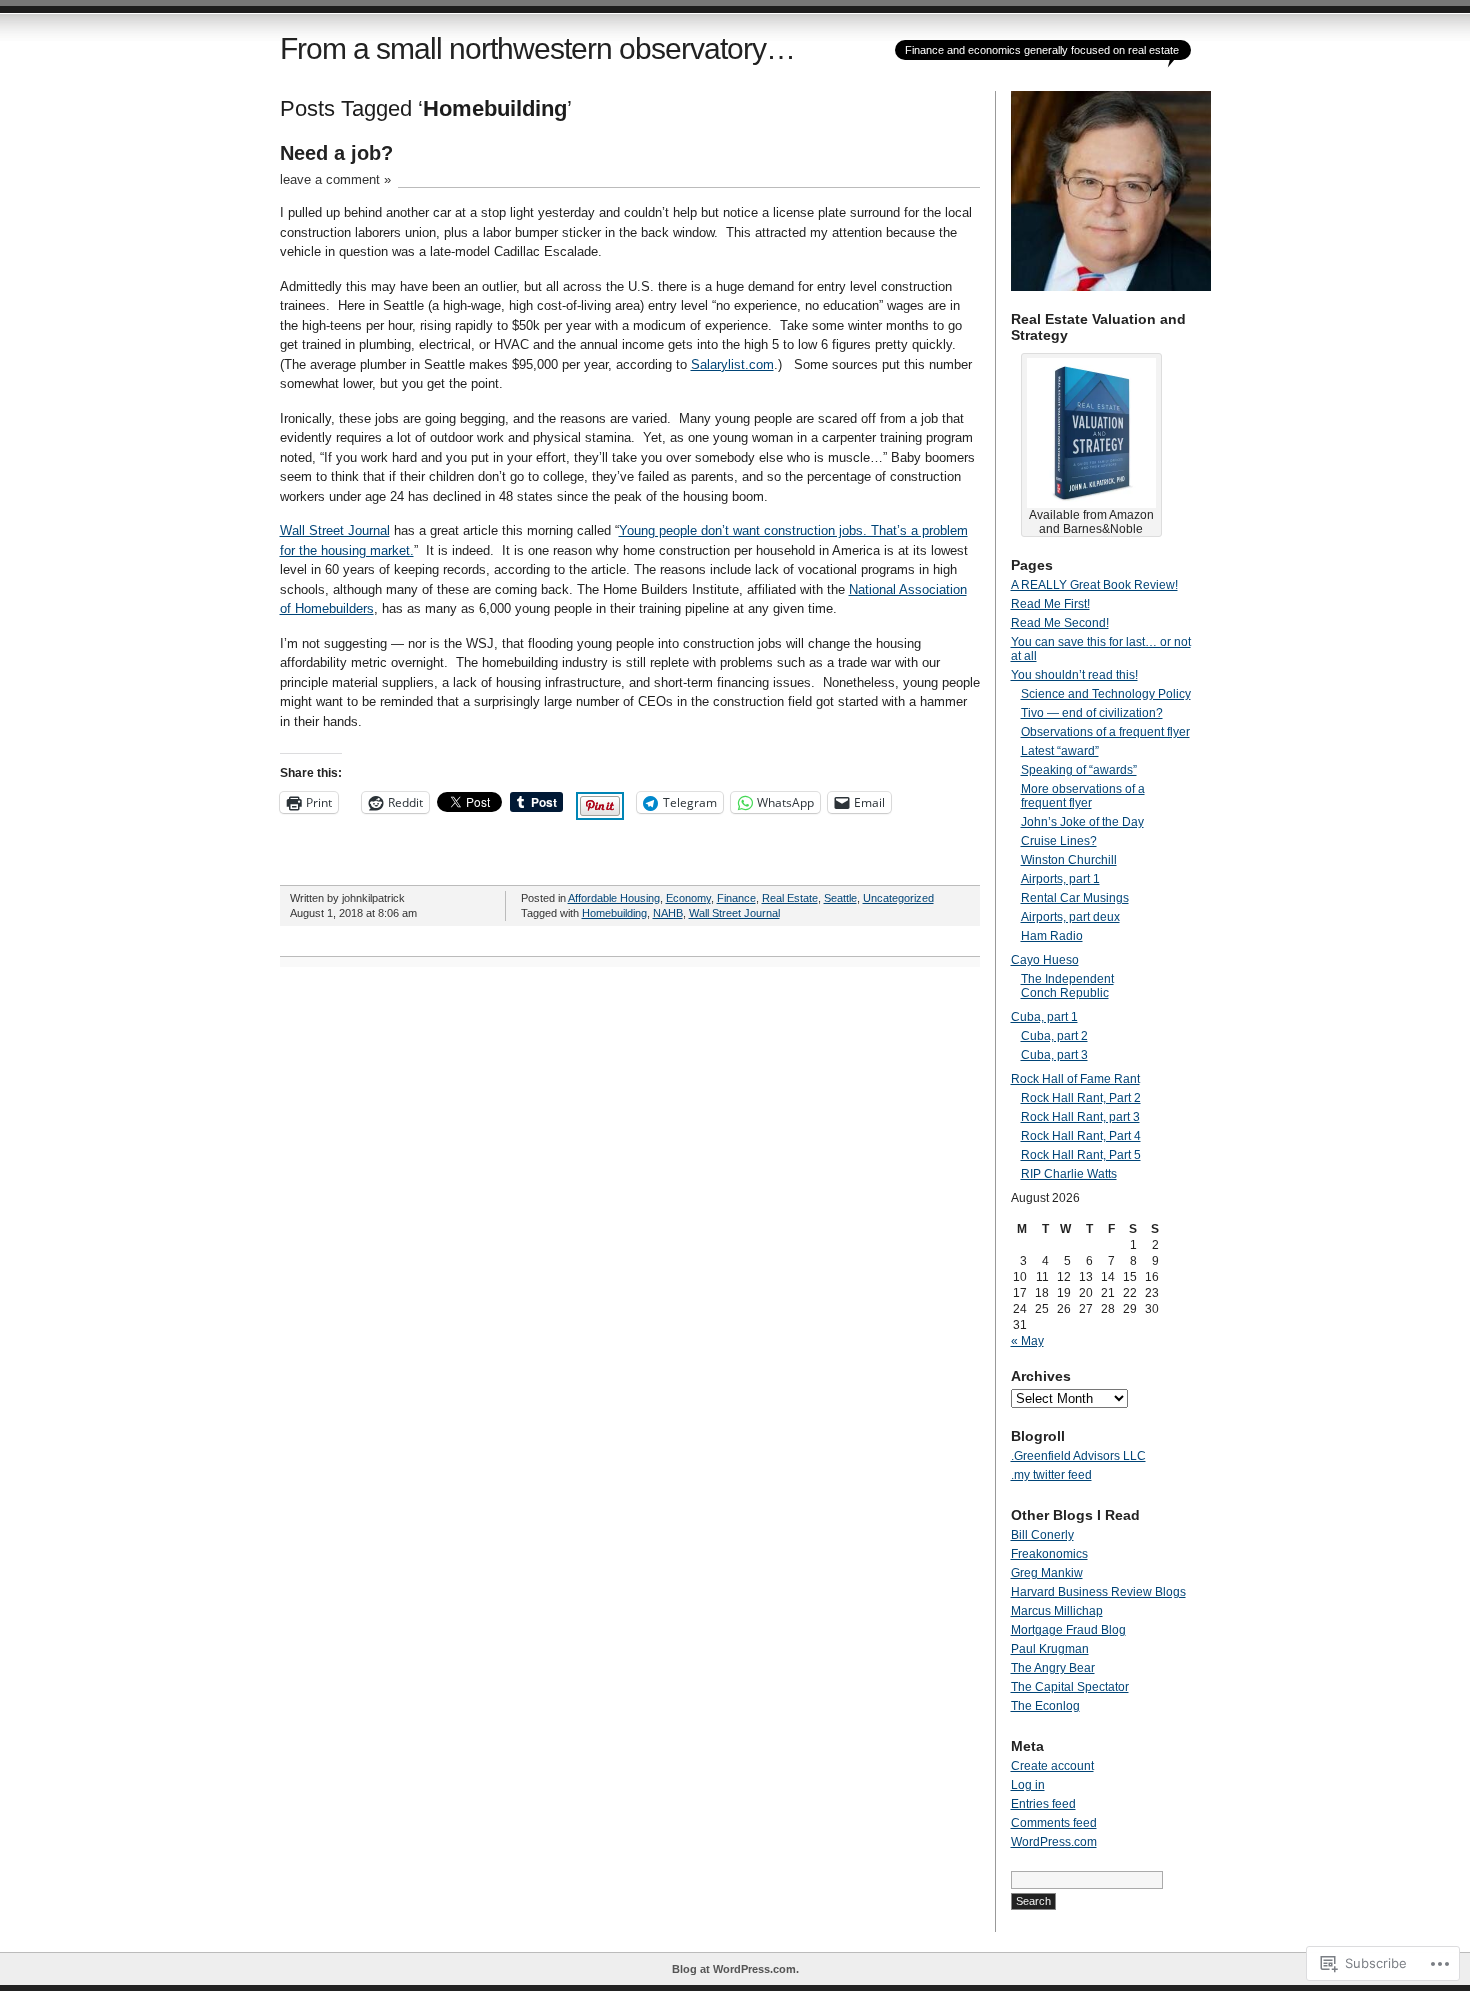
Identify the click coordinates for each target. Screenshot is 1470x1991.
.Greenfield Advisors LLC (1078, 1456)
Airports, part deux (1070, 917)
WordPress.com (1054, 1842)
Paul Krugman (1050, 1649)
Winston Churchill (1069, 860)
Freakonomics (1049, 1554)
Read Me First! (1050, 604)
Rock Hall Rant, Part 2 (1081, 1098)
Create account (1052, 1766)
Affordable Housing (614, 898)
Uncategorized (898, 898)
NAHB (668, 913)
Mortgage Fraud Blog (1068, 1630)
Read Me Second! (1060, 623)
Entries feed (1043, 1804)
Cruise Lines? (1059, 841)
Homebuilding (614, 913)
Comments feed (1054, 1823)
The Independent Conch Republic (1067, 986)
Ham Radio (1052, 936)
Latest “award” (1060, 751)
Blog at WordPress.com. (735, 1969)
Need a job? (336, 153)
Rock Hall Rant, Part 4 (1081, 1136)
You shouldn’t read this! (1074, 675)
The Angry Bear (1053, 1668)
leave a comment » (335, 179)
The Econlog (1045, 1706)
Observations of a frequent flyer (1105, 732)
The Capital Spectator (1070, 1687)
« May (1027, 1341)
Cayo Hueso (1045, 960)
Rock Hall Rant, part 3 (1080, 1117)
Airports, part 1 (1060, 879)
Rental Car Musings (1075, 898)
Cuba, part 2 (1054, 1036)
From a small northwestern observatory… (537, 48)
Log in (1028, 1785)
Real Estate (790, 898)
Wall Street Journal (335, 530)
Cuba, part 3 (1054, 1055)
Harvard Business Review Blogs (1098, 1592)
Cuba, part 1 (1044, 1017)
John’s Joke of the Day (1082, 822)
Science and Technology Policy (1106, 694)
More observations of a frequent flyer (1083, 796)
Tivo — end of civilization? (1092, 713)
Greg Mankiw (1047, 1573)
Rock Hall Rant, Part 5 (1081, 1155)
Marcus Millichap (1057, 1611)
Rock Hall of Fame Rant (1075, 1079)
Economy (688, 898)
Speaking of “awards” (1079, 770)
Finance (736, 898)
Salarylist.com (732, 364)
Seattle (840, 898)
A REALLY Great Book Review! (1094, 585)
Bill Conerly (1042, 1535)
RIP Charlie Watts (1069, 1174)
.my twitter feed (1051, 1475)
